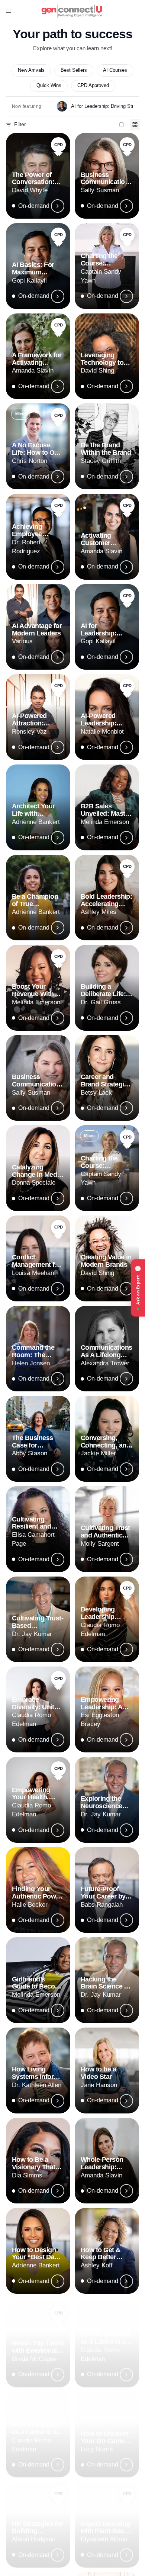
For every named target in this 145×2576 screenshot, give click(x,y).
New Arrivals (31, 70)
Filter (20, 124)
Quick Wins (49, 86)
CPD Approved (93, 86)
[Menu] (9, 11)
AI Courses (115, 70)
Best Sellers (74, 70)
